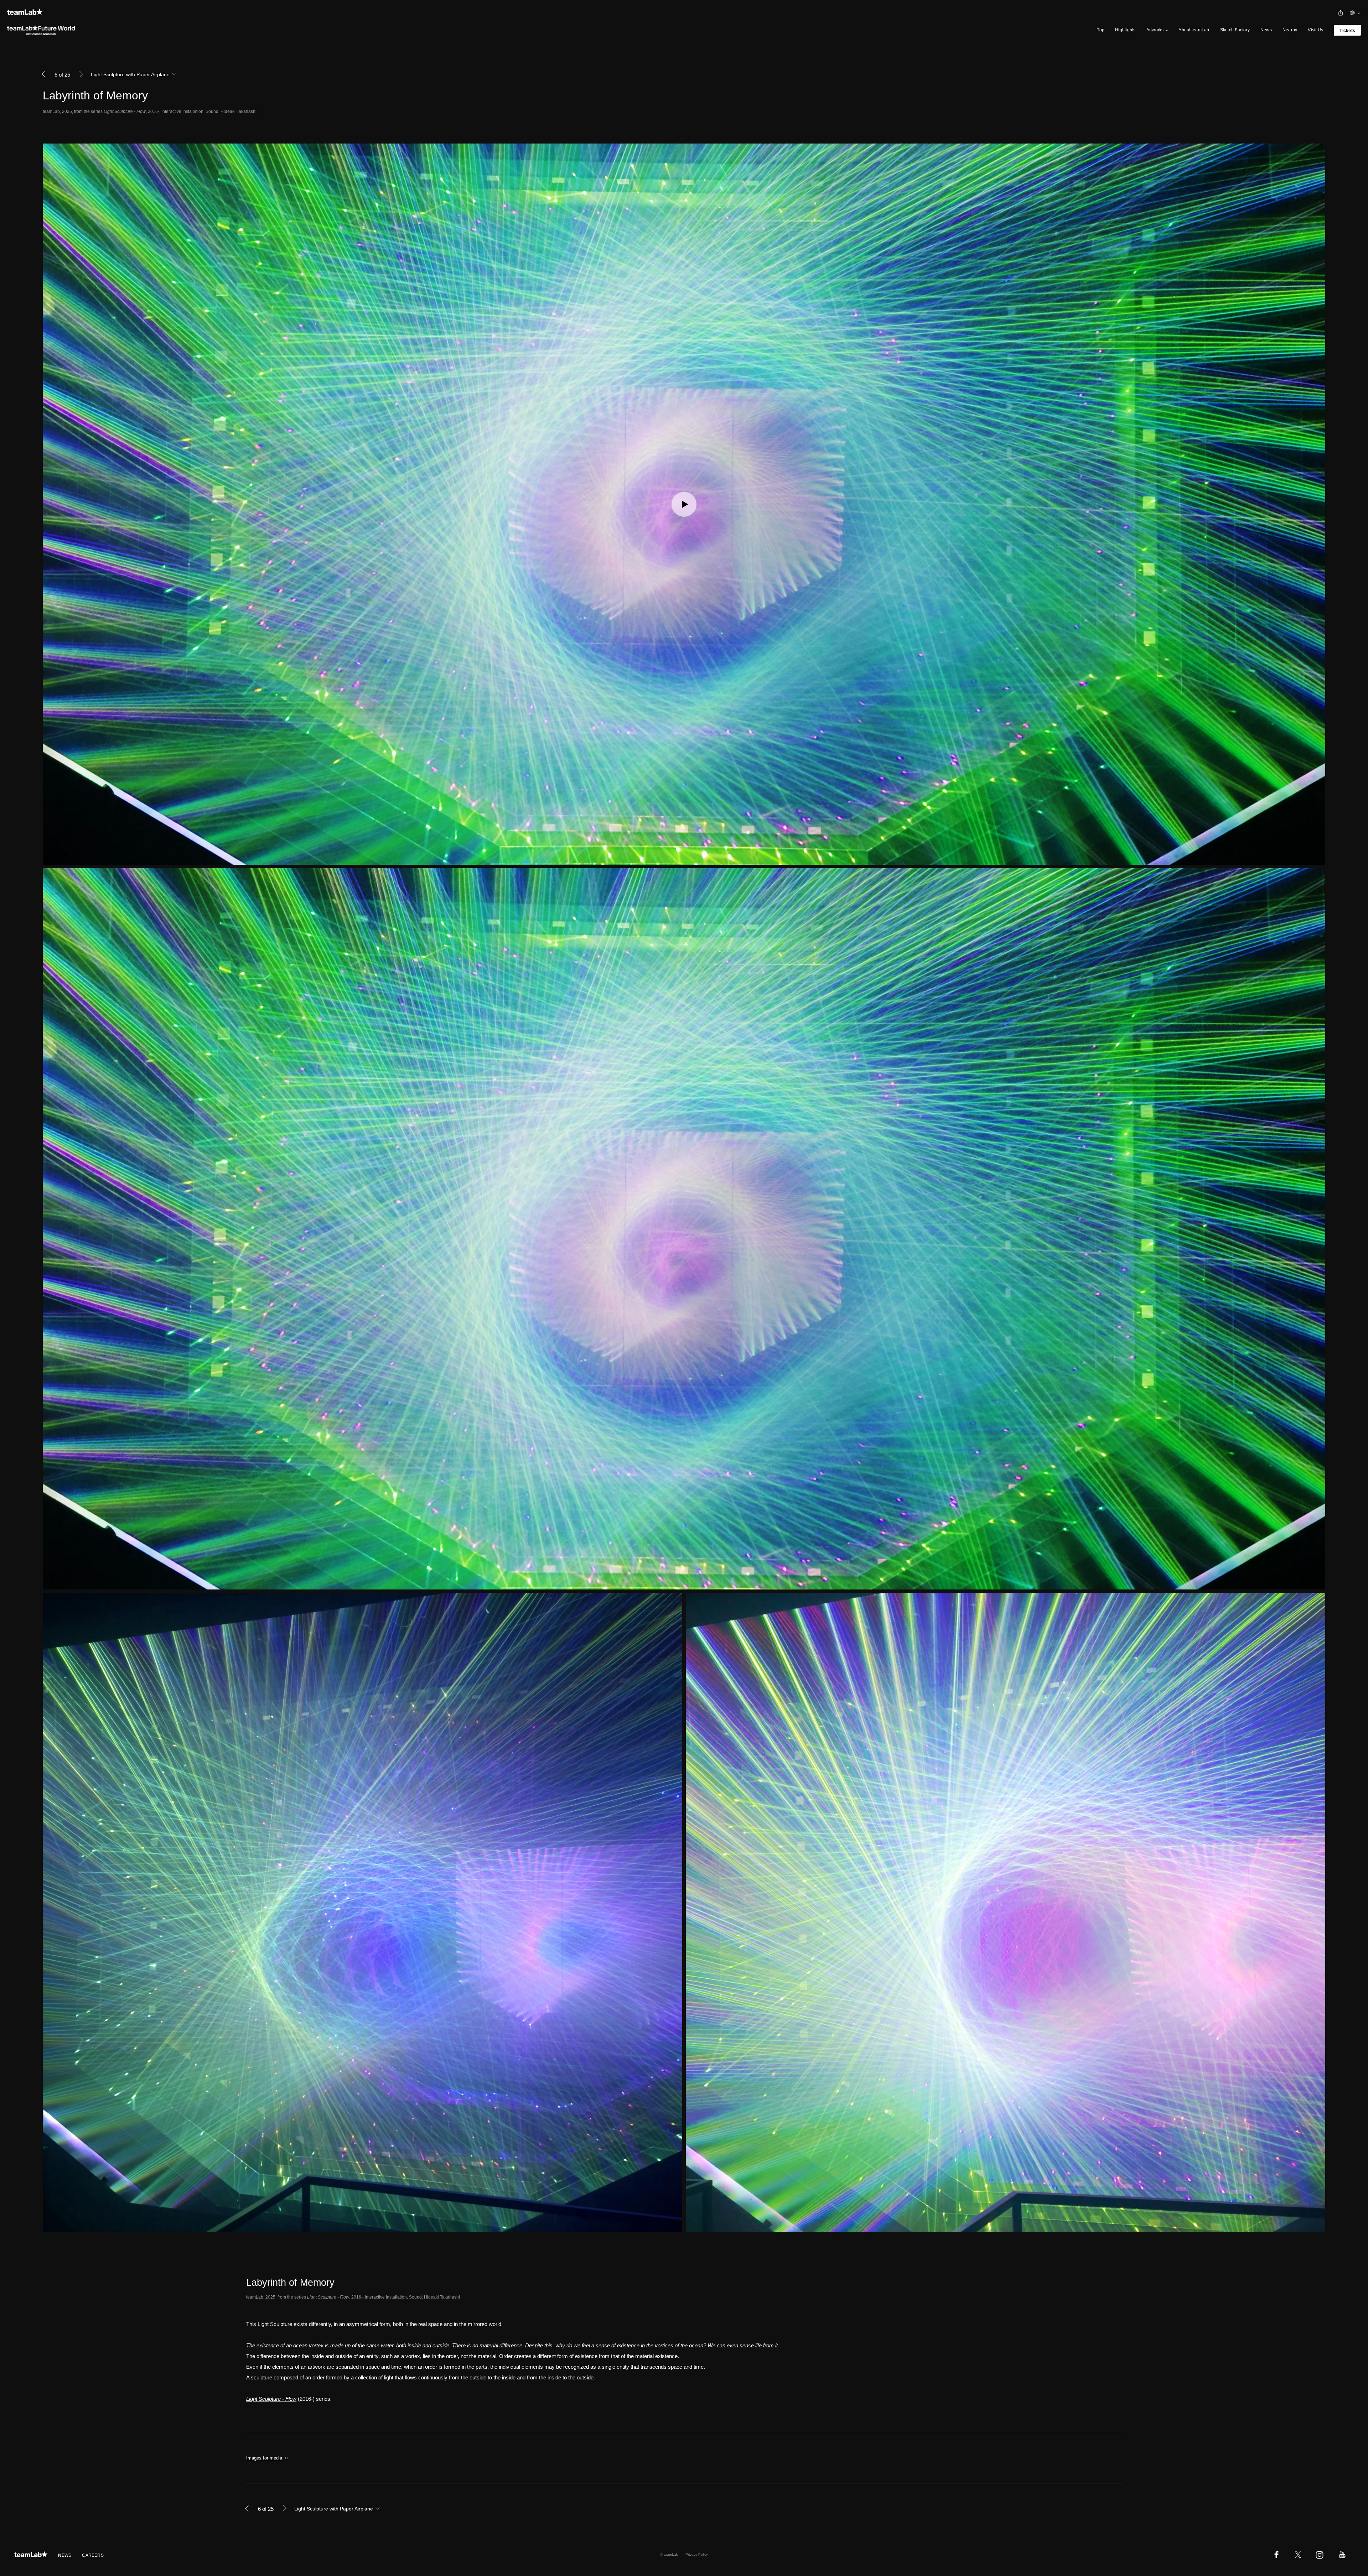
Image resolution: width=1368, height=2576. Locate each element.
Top (1101, 30)
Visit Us (1315, 30)
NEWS (65, 2555)
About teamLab (1194, 30)
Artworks (1155, 30)
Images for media (264, 2458)
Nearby (1290, 30)
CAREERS (93, 2555)
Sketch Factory (1235, 30)
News (1266, 30)
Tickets (1347, 31)
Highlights (1125, 30)
